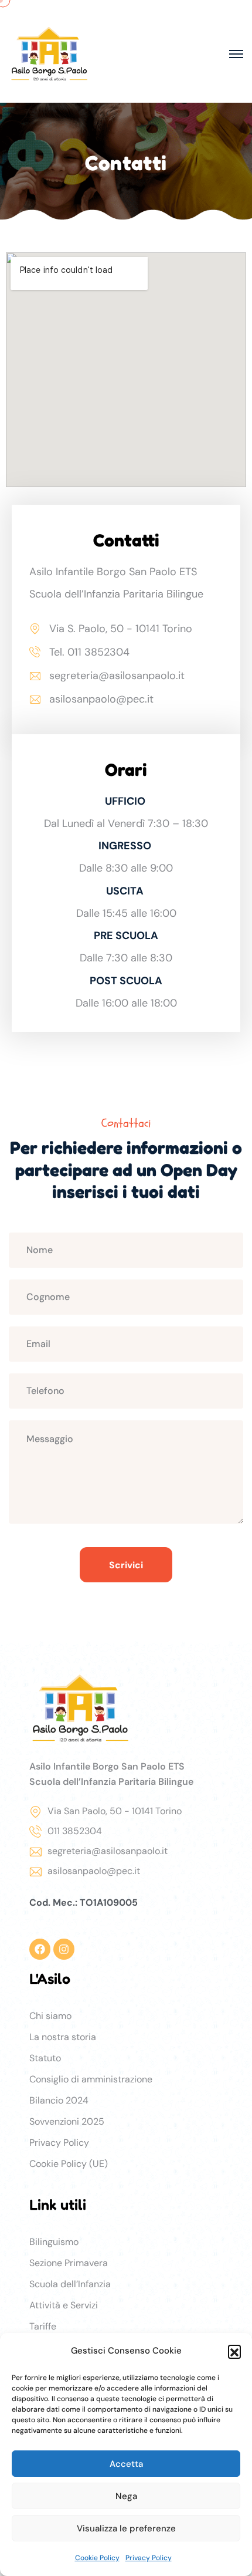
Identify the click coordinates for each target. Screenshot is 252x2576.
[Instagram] (64, 1949)
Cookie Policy (97, 2558)
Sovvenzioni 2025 (67, 2121)
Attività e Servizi (64, 2305)
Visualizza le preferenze (126, 2528)
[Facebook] (40, 1949)
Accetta (126, 2464)
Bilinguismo (54, 2242)
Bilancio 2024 (59, 2100)
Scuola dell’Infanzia (70, 2284)
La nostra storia (63, 2037)
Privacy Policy (149, 2558)
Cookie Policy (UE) (69, 2164)
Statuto (45, 2058)
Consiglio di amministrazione (91, 2079)
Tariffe (43, 2326)
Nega (126, 2496)
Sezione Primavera (69, 2263)
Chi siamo (50, 2016)
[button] (234, 2351)
